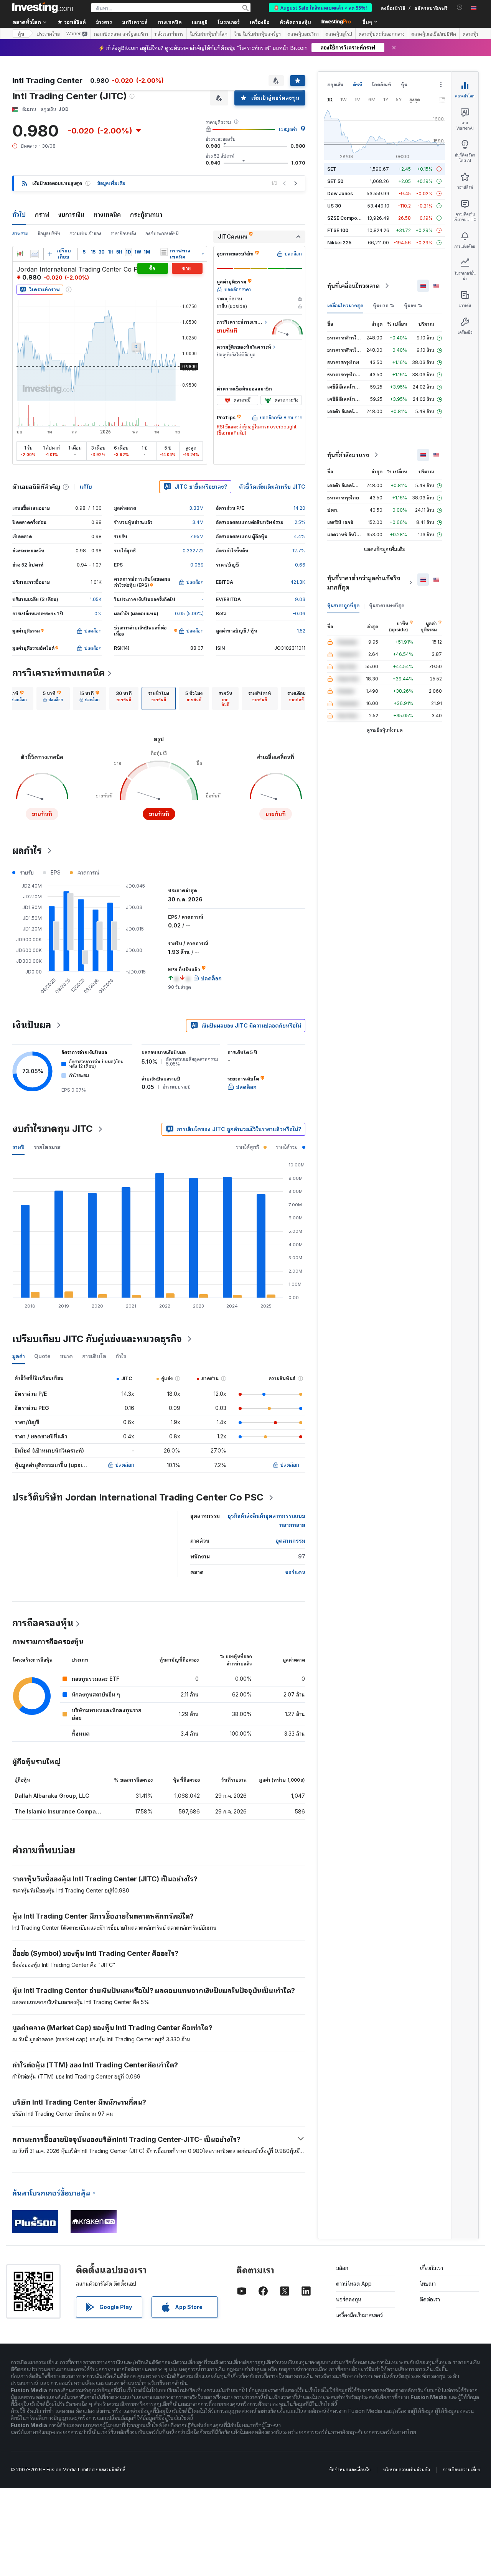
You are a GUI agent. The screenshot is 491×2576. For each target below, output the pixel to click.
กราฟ (42, 214)
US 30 (334, 206)
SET (332, 169)
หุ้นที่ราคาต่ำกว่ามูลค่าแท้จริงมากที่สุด (364, 583)
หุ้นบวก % (384, 306)
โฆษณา (428, 2284)
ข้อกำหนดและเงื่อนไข (350, 2470)
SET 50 (335, 181)
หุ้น (21, 34)
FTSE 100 (338, 230)
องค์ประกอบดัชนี (162, 233)
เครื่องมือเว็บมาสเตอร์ (359, 2315)
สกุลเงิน (335, 85)
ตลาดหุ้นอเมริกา (303, 34)
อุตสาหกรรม (291, 1541)
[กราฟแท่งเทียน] (20, 254)
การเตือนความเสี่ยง (461, 2470)
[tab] (17, 698)
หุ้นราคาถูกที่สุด (343, 605)
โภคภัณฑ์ (381, 85)
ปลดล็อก (125, 1465)
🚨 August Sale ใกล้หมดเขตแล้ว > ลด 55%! (320, 7)
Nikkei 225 (339, 243)
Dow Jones (340, 194)
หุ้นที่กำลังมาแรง (348, 455)
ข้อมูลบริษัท (49, 233)
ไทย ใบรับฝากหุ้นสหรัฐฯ (257, 34)
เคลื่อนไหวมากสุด (345, 306)
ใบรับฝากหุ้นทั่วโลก (209, 34)
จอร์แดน (295, 1572)
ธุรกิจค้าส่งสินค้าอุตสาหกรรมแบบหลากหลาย (267, 1520)
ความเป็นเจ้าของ (85, 233)
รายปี (18, 1147)
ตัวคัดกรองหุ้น (295, 22)
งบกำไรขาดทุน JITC (53, 1129)
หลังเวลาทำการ (169, 34)
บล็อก (342, 2268)
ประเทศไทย (48, 34)
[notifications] (460, 7)
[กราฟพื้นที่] (35, 254)
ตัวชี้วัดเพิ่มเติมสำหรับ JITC (272, 487)
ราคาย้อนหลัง (123, 233)
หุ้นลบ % (413, 306)
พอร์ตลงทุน (349, 2299)
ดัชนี (358, 85)
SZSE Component (347, 218)
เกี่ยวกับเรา (431, 2268)
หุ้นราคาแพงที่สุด (387, 605)
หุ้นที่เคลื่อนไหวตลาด (353, 286)
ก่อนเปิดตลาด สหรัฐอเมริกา (121, 34)
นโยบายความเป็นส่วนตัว (407, 2470)
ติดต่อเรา (430, 2299)
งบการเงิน (71, 214)
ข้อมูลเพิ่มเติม (111, 183)
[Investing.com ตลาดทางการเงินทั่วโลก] (43, 8)
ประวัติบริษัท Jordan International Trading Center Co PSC (138, 1497)
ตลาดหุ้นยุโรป (339, 34)
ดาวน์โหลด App (354, 2284)
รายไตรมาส (47, 1147)
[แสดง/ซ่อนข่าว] (164, 252)
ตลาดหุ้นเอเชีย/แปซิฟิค (434, 34)
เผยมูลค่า (288, 129)
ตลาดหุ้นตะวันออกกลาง (382, 34)
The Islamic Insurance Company (58, 1811)
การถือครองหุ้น (43, 1623)
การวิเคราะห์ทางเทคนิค (59, 673)
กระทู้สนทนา (146, 214)
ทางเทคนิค (107, 214)
